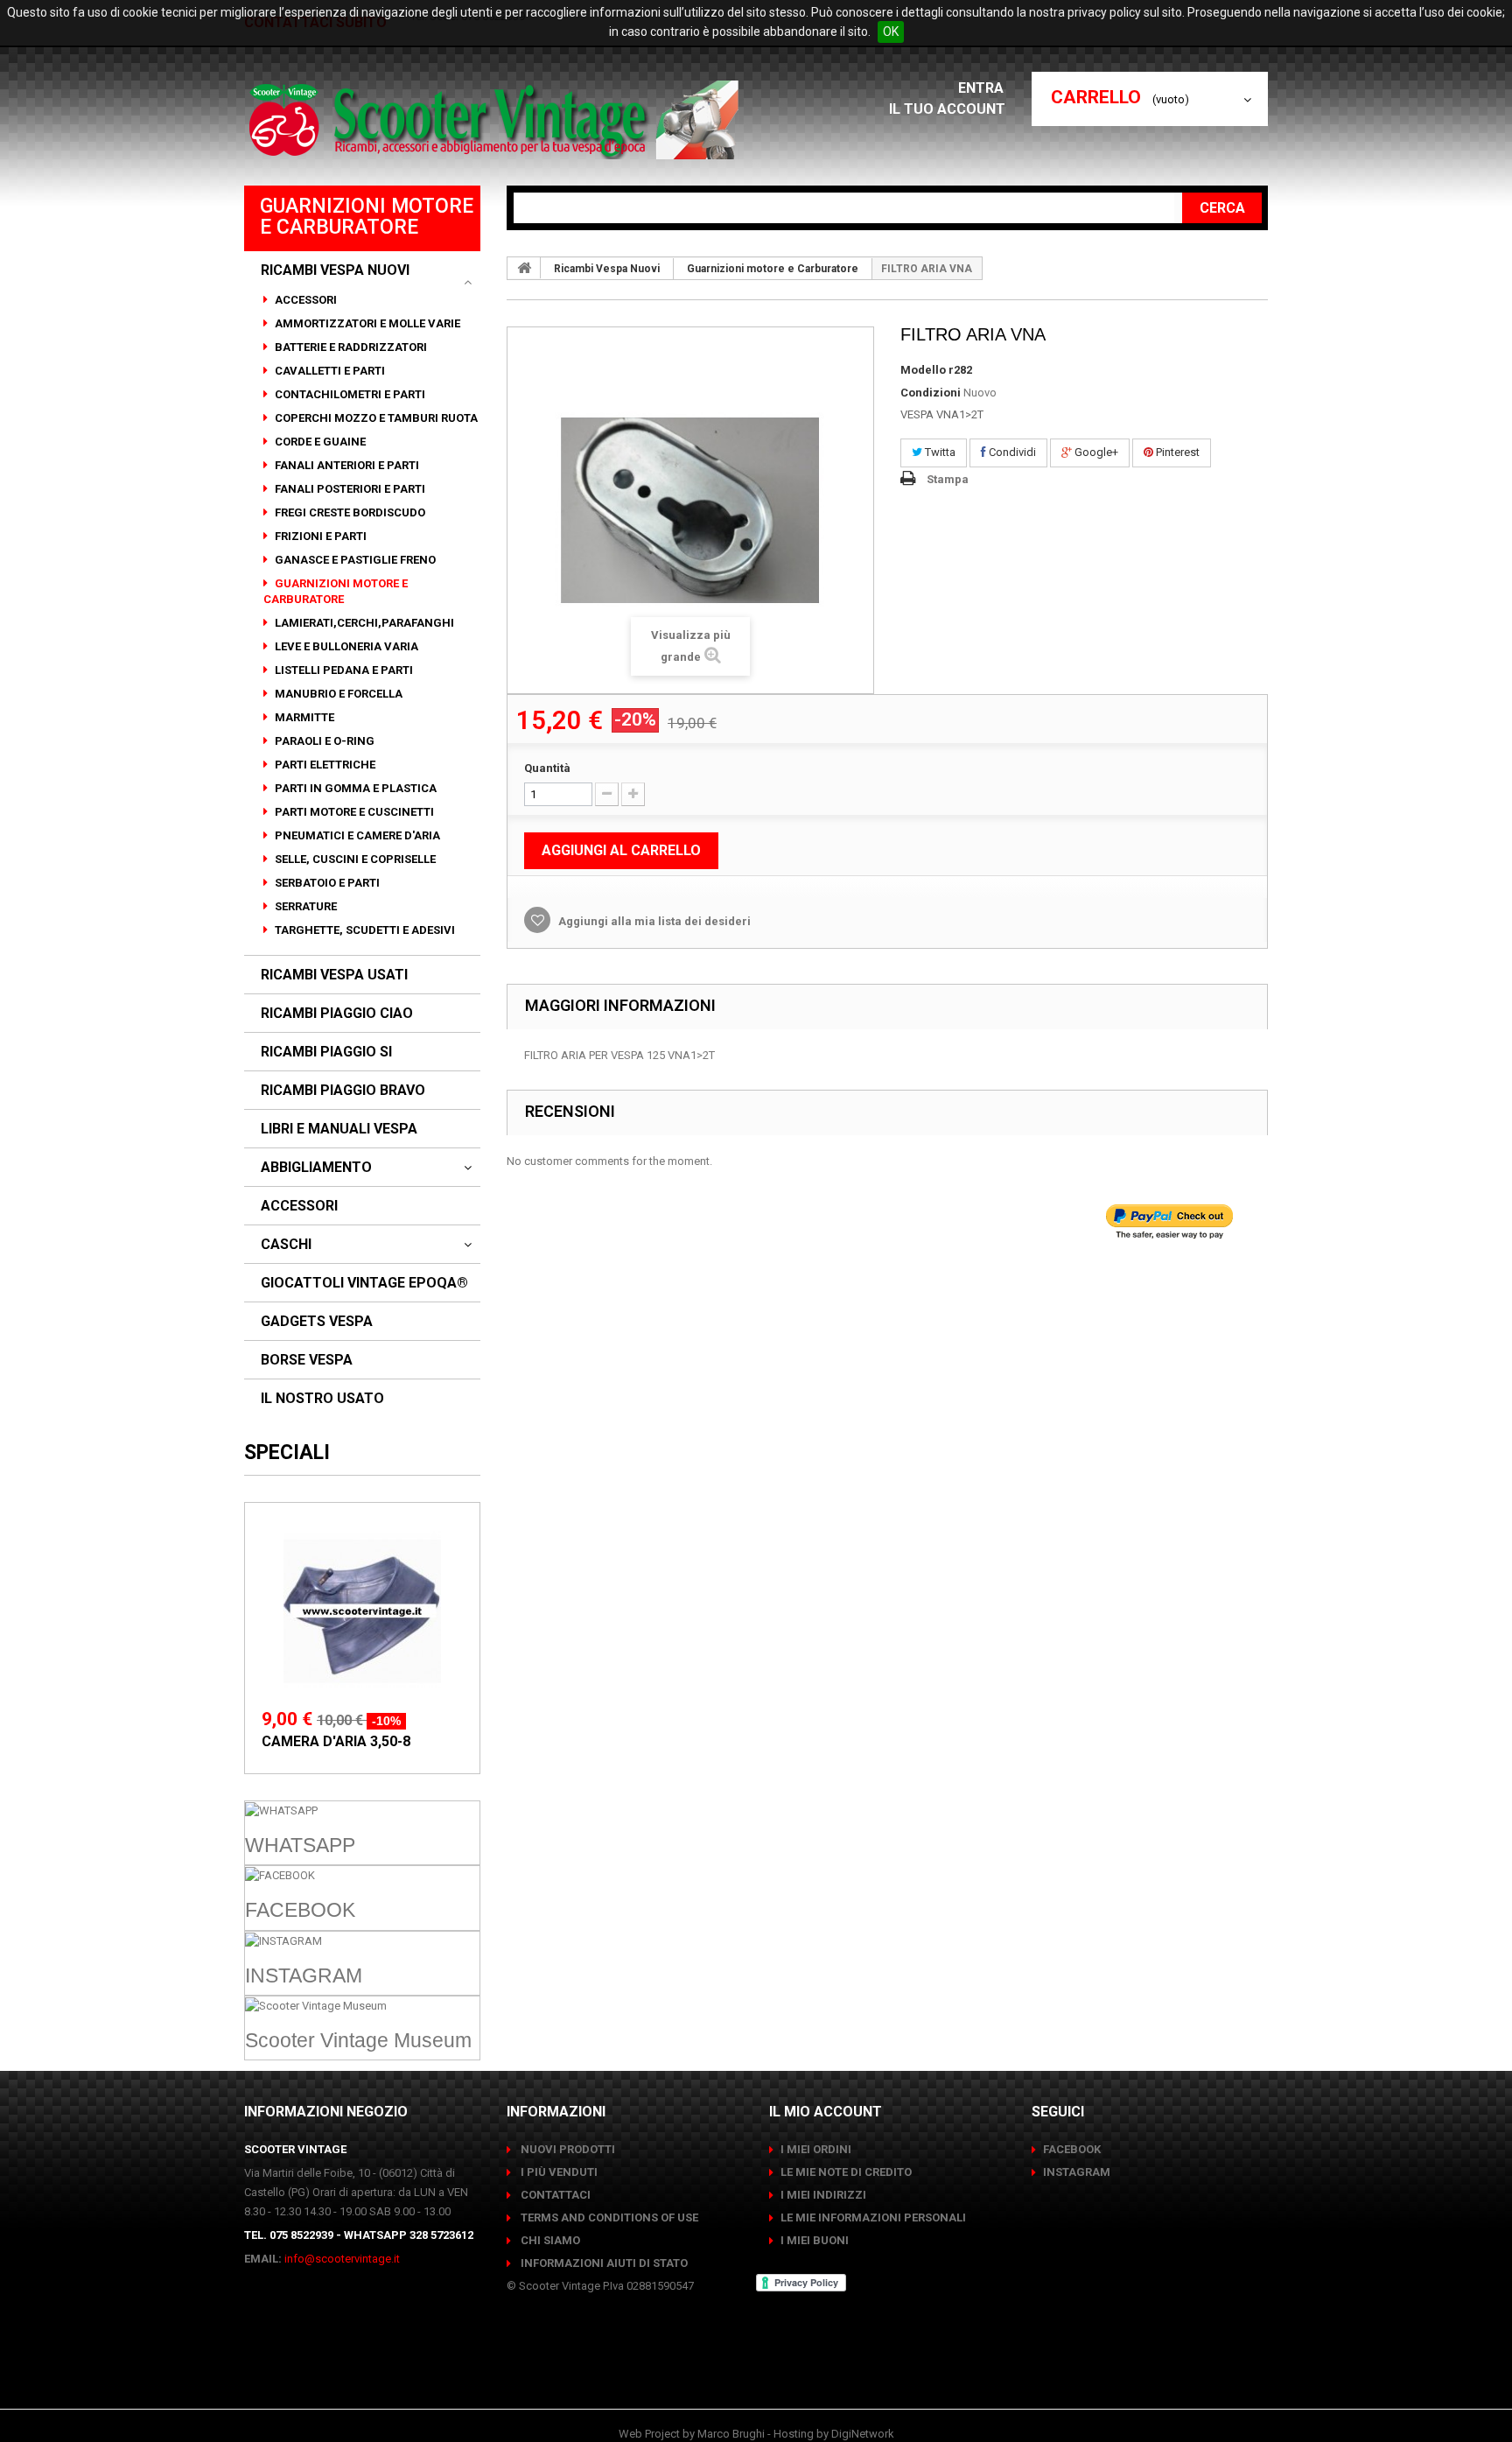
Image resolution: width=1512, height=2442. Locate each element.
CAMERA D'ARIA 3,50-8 (336, 1741)
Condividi (1011, 452)
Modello (923, 370)
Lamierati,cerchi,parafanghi (363, 623)
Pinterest (1176, 452)
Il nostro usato (322, 1399)
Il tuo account (947, 109)
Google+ (1095, 452)
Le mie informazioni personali (873, 2217)
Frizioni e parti (319, 536)
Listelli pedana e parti (343, 670)
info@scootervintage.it (342, 2259)
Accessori (304, 300)
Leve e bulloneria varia (345, 646)
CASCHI (286, 1245)
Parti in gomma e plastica (354, 788)
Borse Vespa (307, 1360)
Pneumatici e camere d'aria (356, 835)
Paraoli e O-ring (323, 741)
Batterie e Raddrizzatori (350, 347)
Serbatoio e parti (326, 883)
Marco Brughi (731, 2434)
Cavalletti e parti (329, 371)
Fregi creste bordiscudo (349, 512)
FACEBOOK (1072, 2149)
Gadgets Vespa (317, 1322)
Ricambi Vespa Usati (334, 975)
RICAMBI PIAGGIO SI (326, 1052)
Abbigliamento (316, 1168)
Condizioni (931, 393)
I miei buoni (815, 2240)
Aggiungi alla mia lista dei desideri (653, 921)
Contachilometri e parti (349, 394)
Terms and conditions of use (608, 2217)
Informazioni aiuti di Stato (603, 2263)
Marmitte (303, 717)
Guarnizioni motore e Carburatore (336, 591)
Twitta (939, 452)
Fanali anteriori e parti (346, 465)
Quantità (547, 768)
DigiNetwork (863, 2434)
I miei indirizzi (823, 2195)
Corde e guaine (319, 442)
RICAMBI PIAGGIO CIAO (337, 1014)
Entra (983, 88)
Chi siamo (549, 2240)
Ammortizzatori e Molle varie (366, 323)
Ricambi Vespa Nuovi (335, 270)
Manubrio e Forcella (337, 694)
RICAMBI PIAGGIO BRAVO (343, 1091)
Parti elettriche (324, 765)
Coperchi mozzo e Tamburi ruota (375, 418)
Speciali (287, 1453)
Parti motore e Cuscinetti (353, 812)
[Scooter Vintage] (497, 120)
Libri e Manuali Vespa (339, 1129)
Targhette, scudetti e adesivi (364, 930)
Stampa (948, 479)
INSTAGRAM (1077, 2172)
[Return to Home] (524, 268)
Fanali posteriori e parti (349, 489)
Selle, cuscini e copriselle (354, 859)
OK (891, 32)
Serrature (304, 906)
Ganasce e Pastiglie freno (354, 560)
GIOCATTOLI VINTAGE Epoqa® (364, 1283)
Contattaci (554, 2195)
